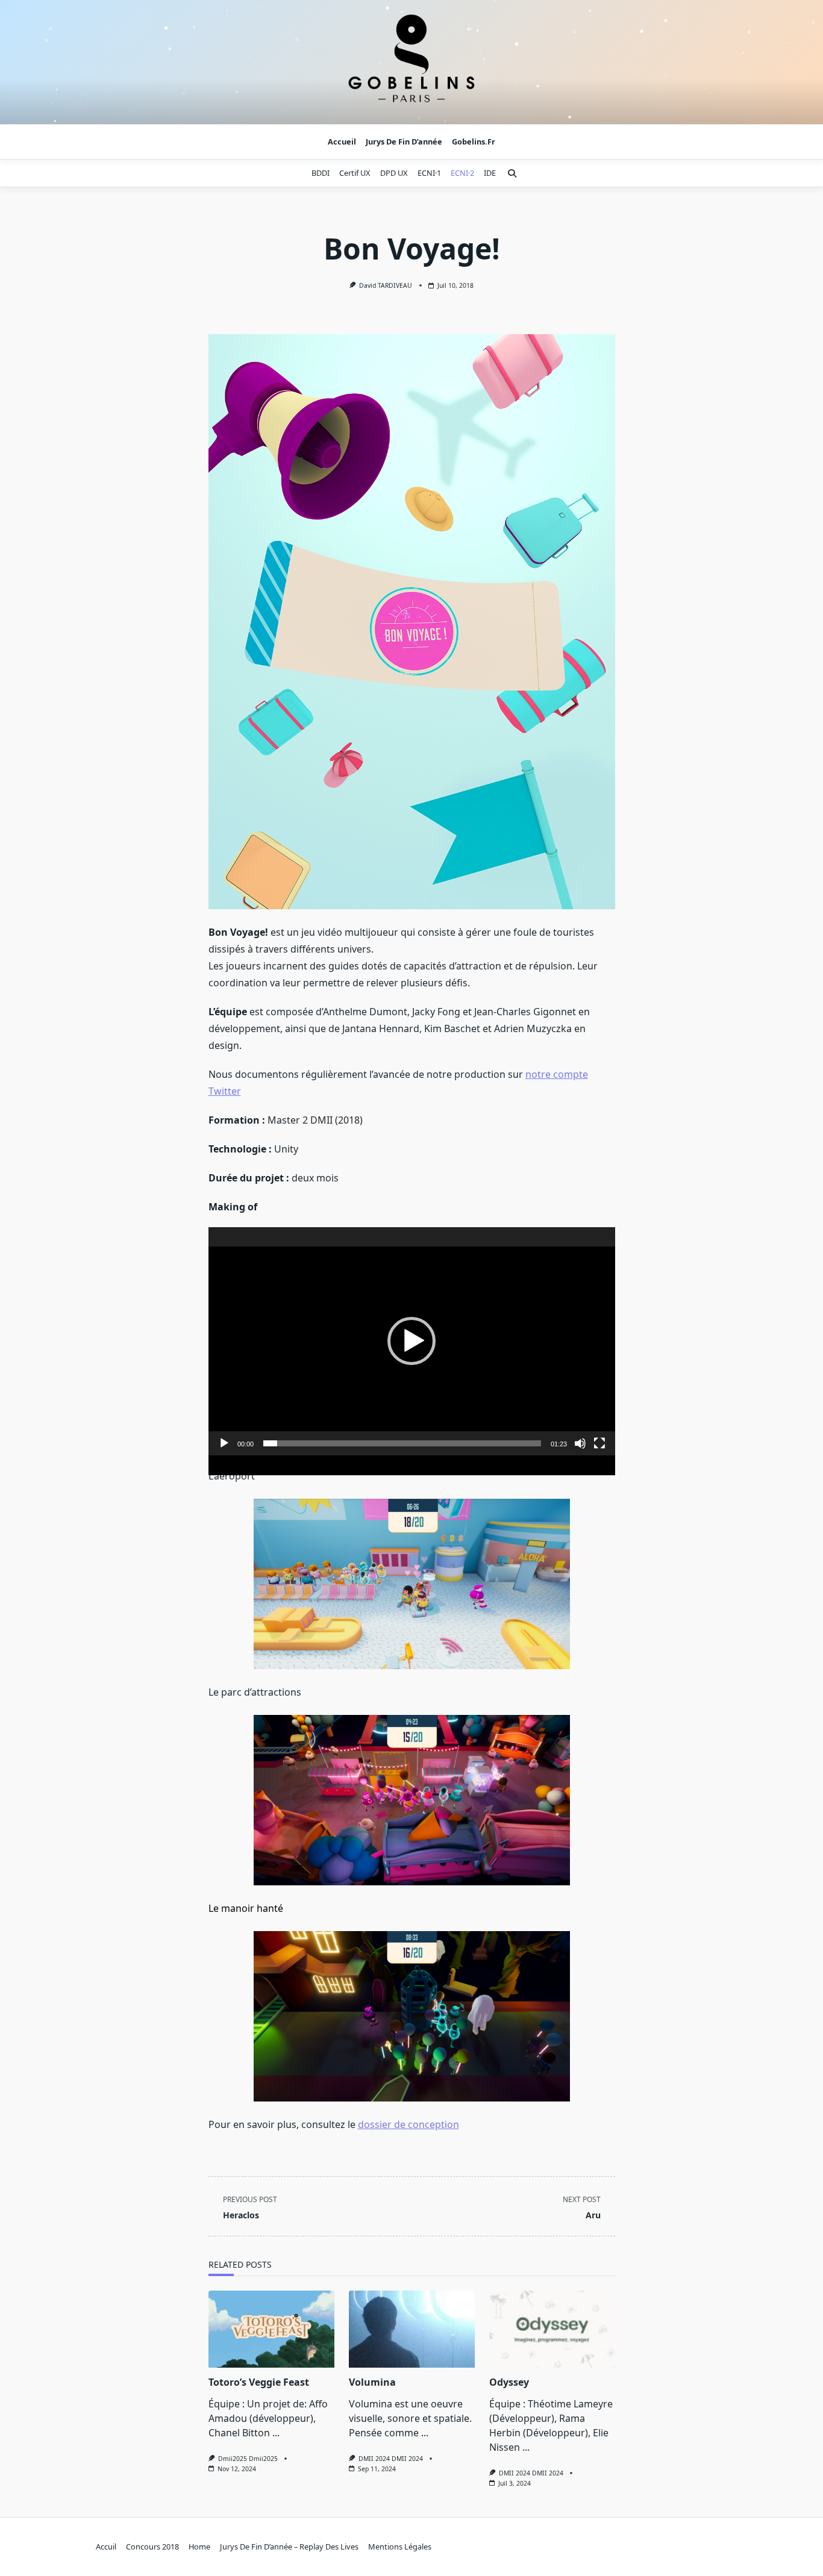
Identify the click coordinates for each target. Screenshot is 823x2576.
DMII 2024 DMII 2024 (391, 2459)
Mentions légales (400, 2546)
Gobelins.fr (474, 142)
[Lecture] (224, 1443)
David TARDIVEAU (386, 285)
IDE (490, 173)
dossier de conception (408, 2124)
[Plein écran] (599, 1443)
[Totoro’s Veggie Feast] (271, 2329)
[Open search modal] (512, 173)
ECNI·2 (462, 173)
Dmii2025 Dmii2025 (248, 2459)
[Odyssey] (552, 2329)
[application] (412, 1342)
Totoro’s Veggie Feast (259, 2382)
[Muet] (580, 1443)
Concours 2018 (152, 2546)
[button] (411, 1341)
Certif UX (355, 173)
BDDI (321, 173)
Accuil (106, 2546)
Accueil (342, 142)
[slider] (402, 1443)
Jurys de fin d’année (404, 142)
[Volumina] (412, 2329)
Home (199, 2546)
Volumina (372, 2382)
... (276, 2433)
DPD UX (394, 173)
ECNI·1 (429, 173)
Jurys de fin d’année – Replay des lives (289, 2546)
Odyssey (509, 2382)
